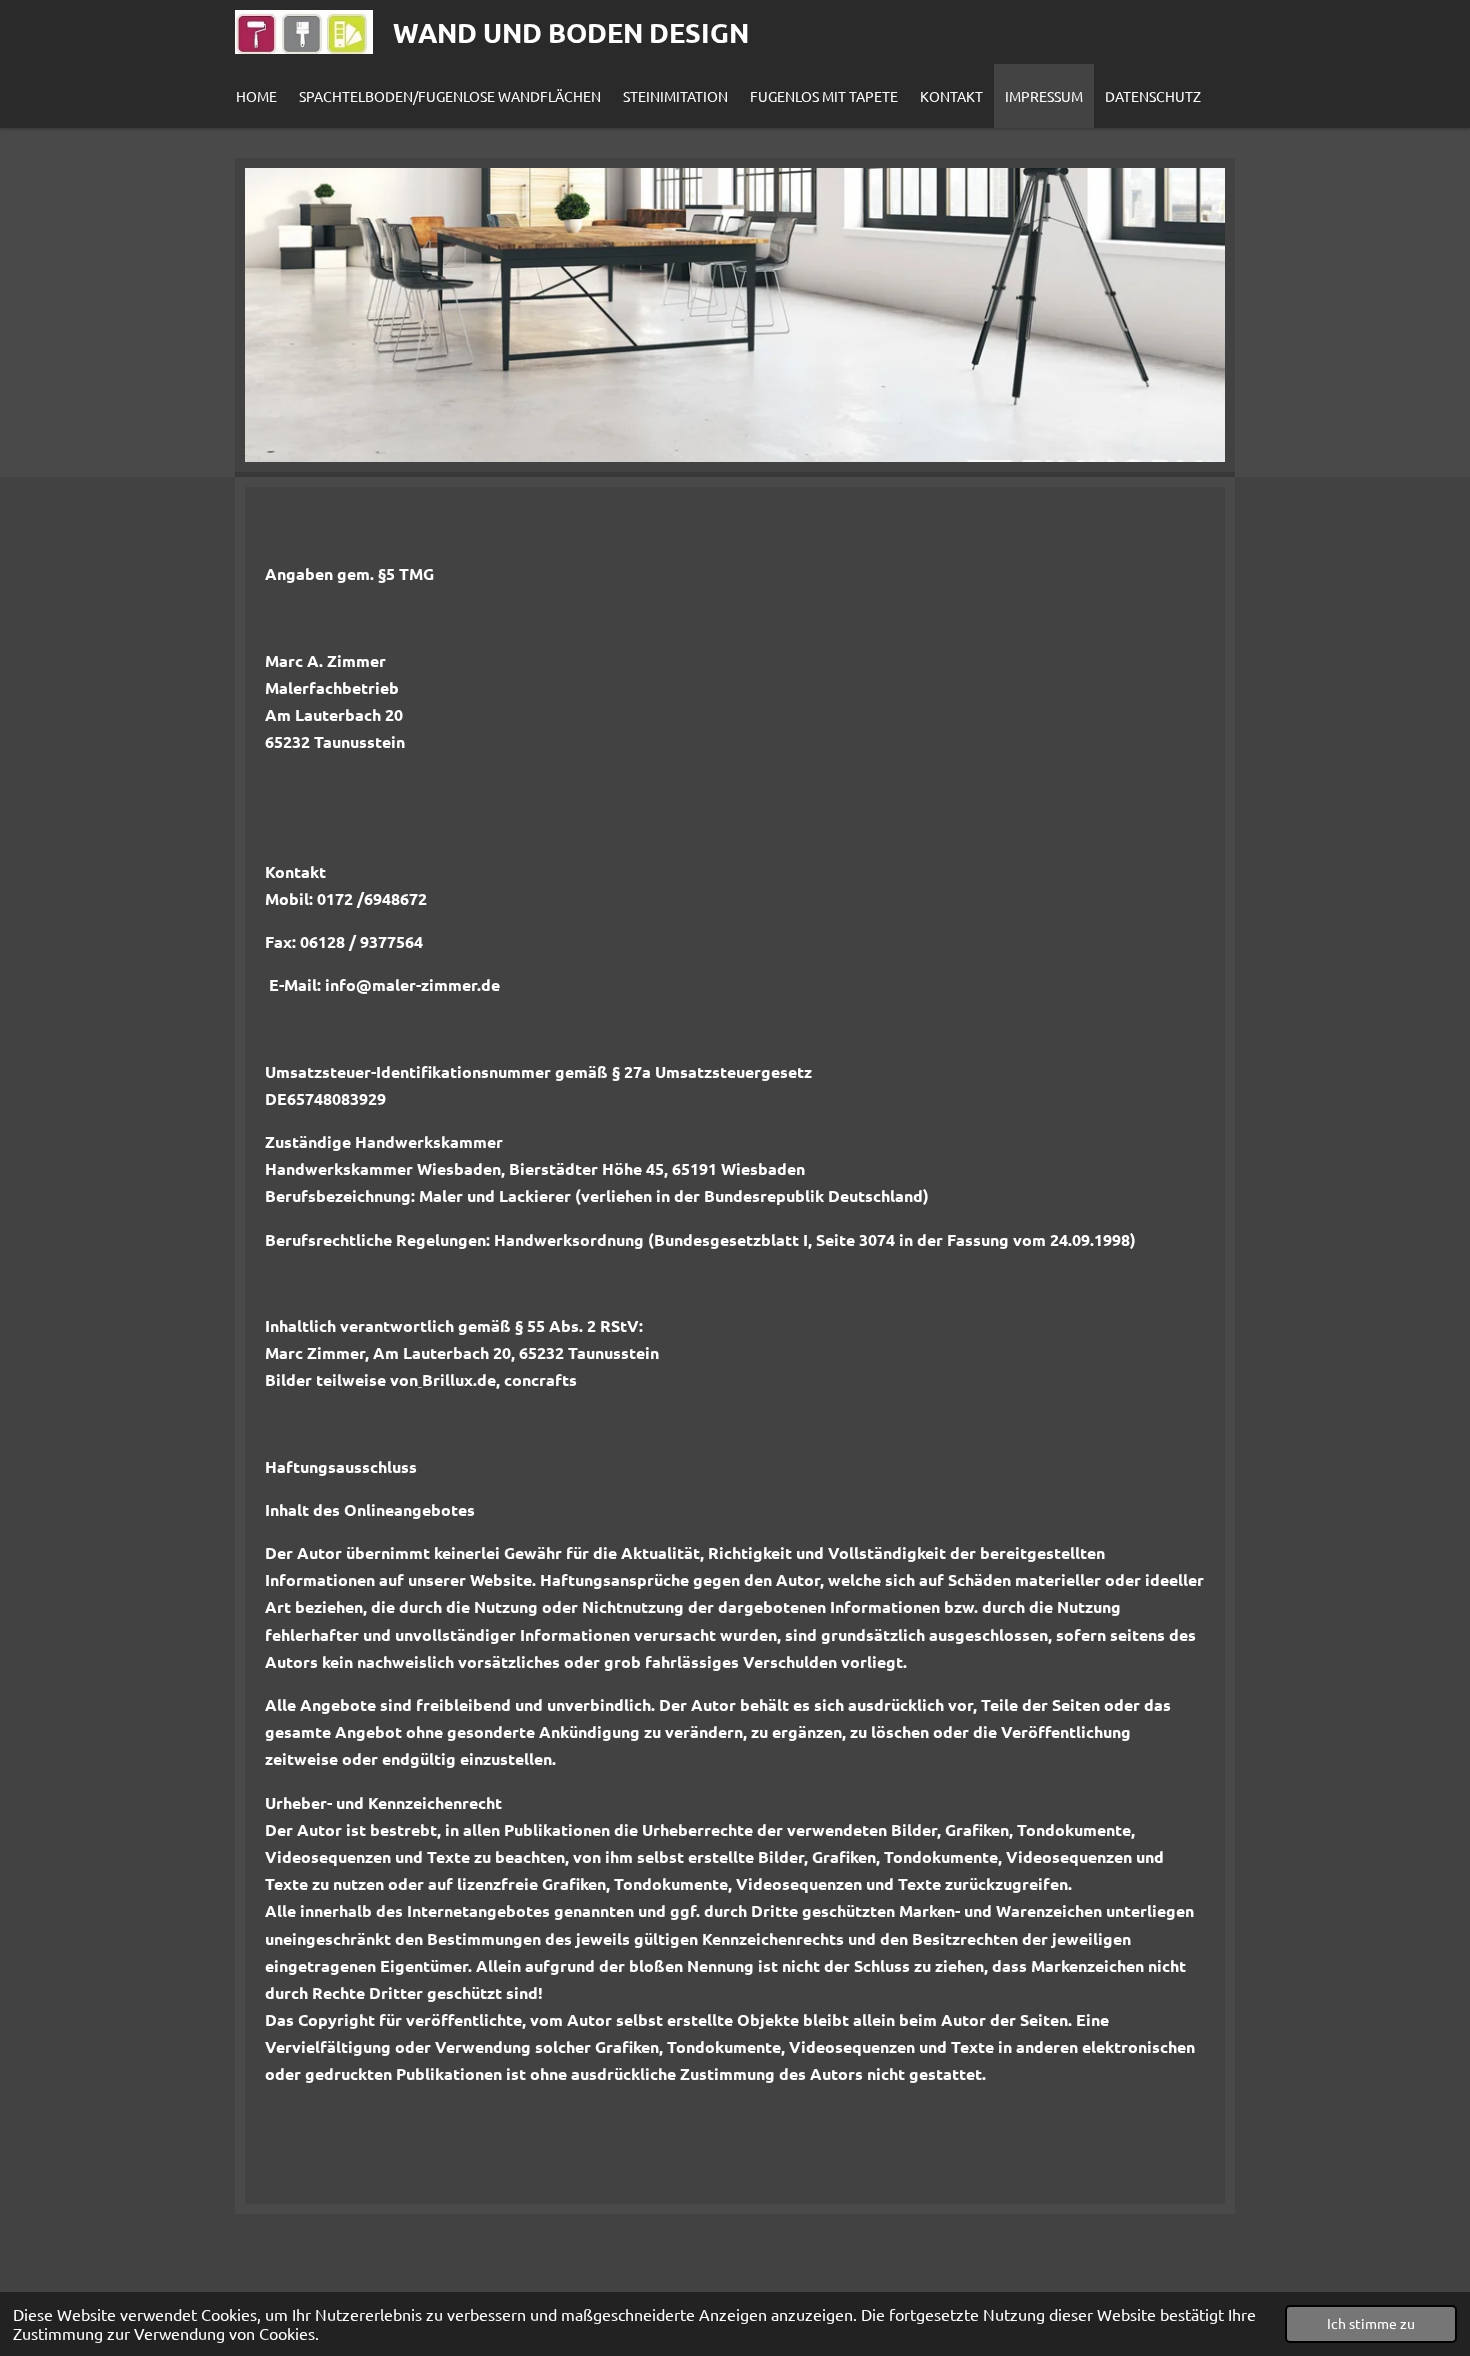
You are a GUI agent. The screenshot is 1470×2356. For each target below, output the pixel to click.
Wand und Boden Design (571, 32)
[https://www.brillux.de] (420, 1379)
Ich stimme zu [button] (1371, 2323)
